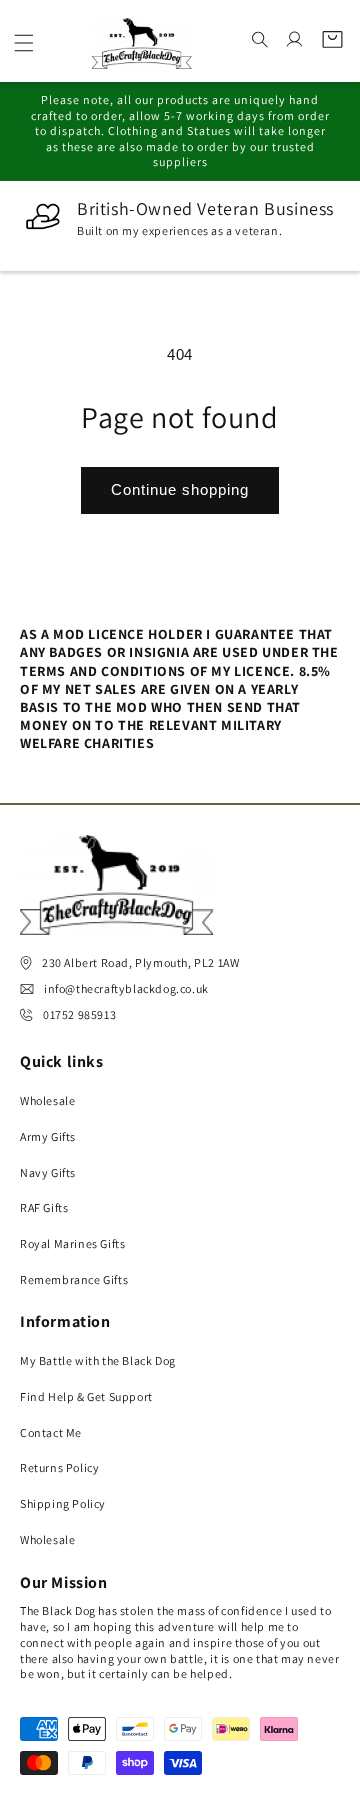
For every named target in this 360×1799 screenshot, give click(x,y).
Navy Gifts (48, 1172)
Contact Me (51, 1432)
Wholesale (47, 1100)
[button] (24, 43)
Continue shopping (180, 489)
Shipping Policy (63, 1503)
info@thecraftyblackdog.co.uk (126, 988)
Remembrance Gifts (74, 1279)
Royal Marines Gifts (72, 1243)
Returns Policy (59, 1467)
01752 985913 (79, 1014)
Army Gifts (48, 1136)
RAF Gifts (44, 1207)
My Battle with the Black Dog (98, 1360)
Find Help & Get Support (86, 1396)
